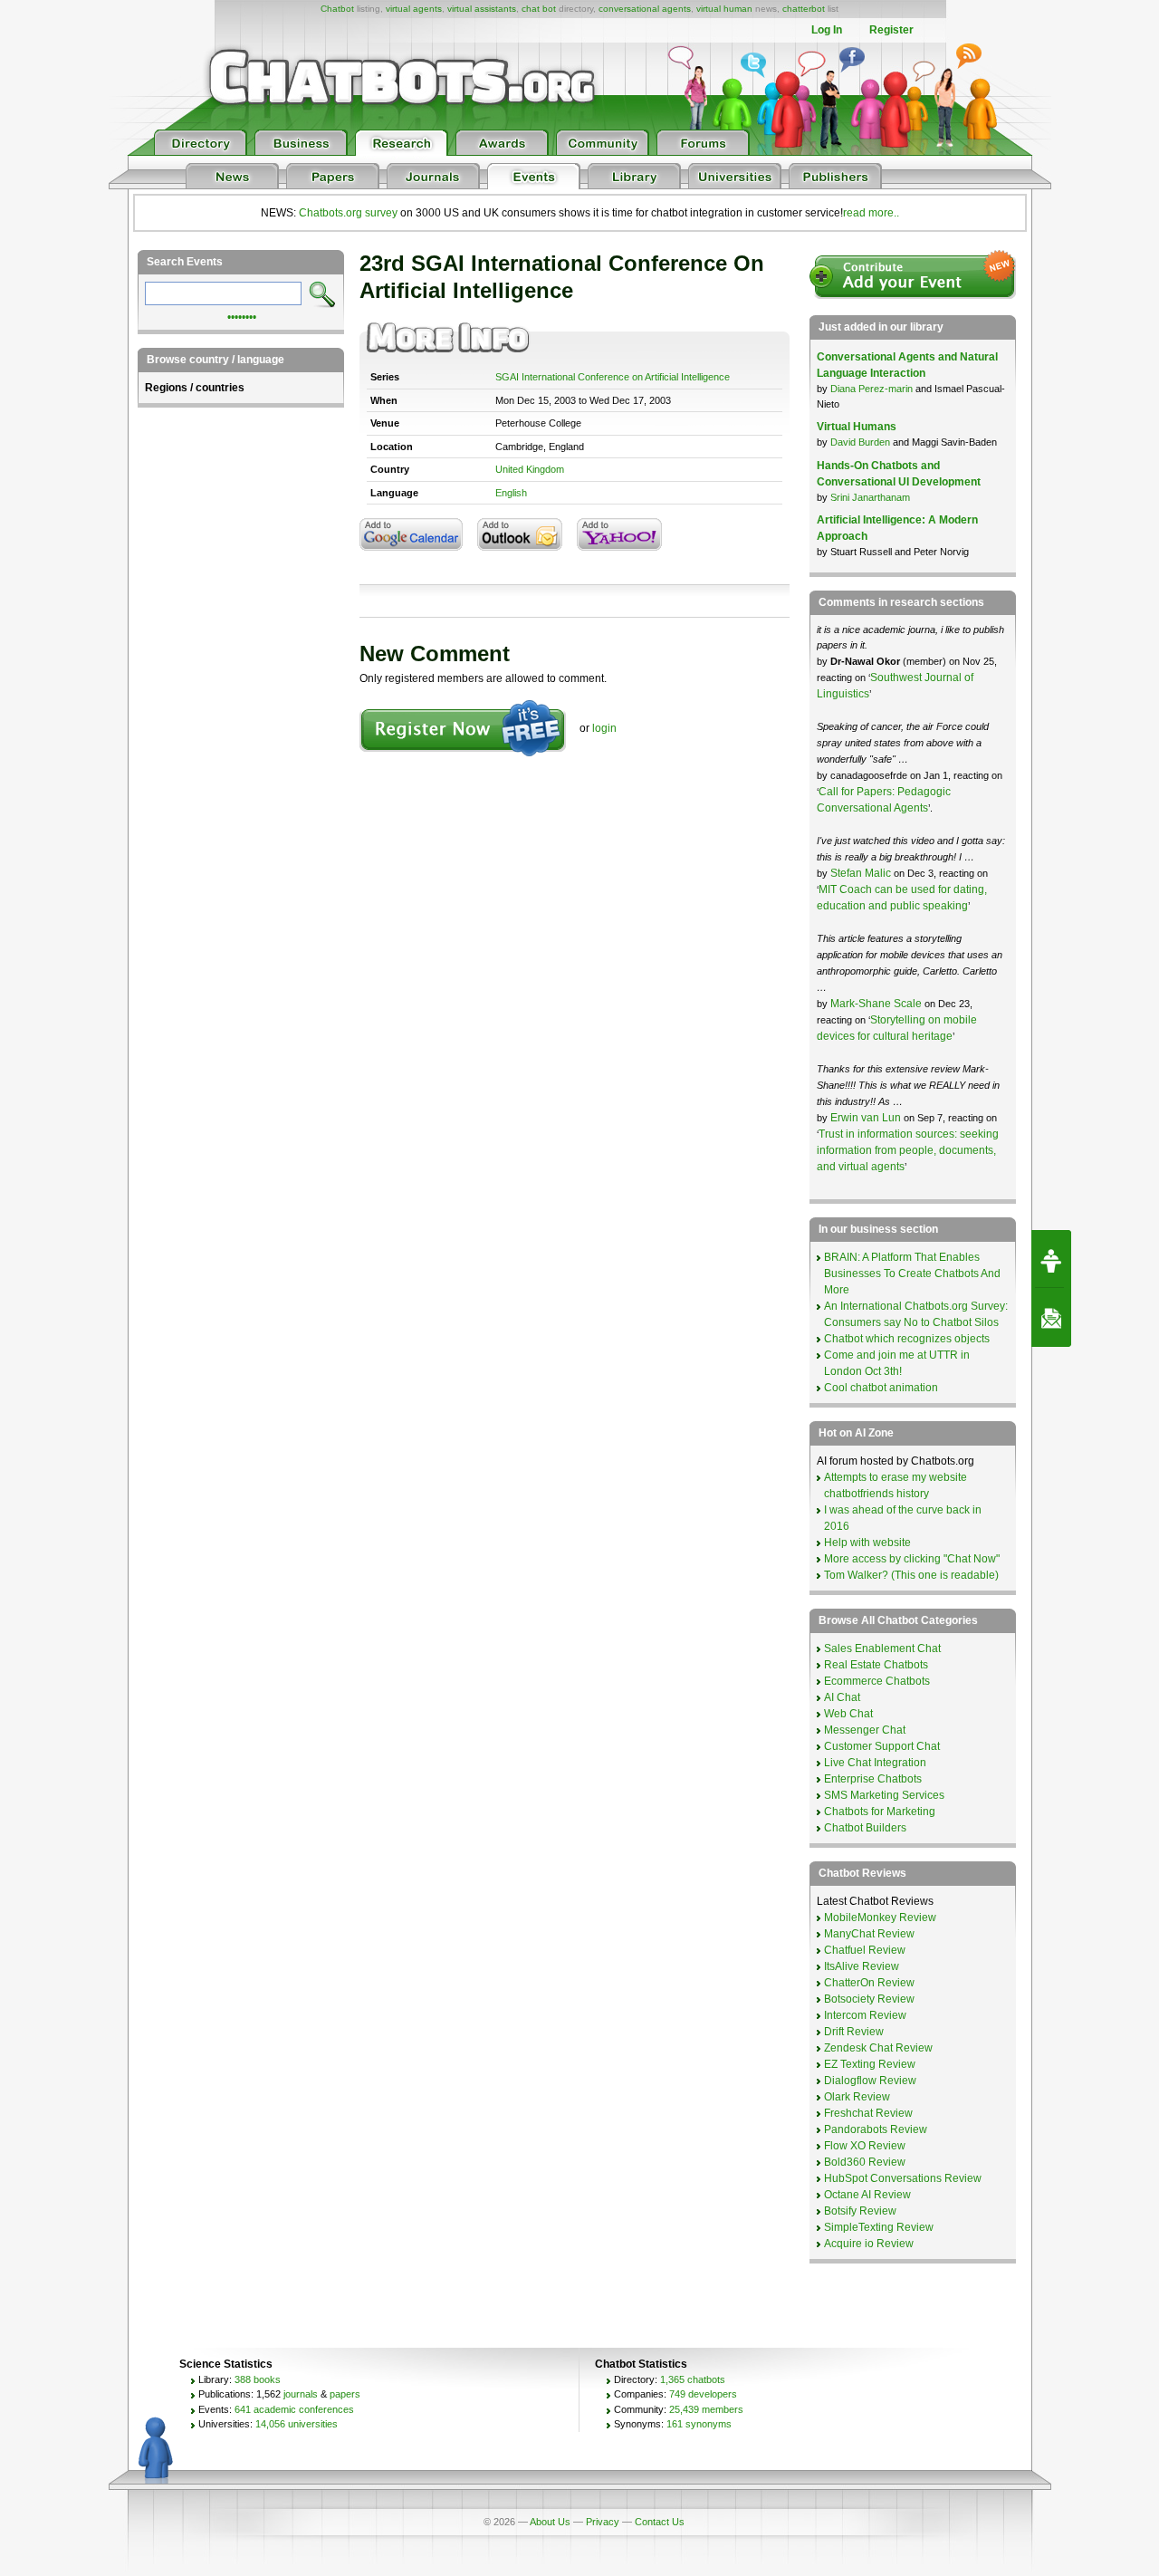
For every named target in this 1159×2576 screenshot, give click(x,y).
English (511, 493)
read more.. (871, 213)
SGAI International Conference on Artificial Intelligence (613, 377)
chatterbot (804, 9)
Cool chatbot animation (881, 1388)
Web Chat (848, 1714)
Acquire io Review (869, 2244)
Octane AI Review (867, 2195)
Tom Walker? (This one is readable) (911, 1575)
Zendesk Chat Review (878, 2048)
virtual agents (414, 9)
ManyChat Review (869, 1934)
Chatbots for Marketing (880, 1812)
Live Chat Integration (875, 1763)
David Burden (860, 442)
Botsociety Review (869, 1999)
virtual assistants (482, 9)
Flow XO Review (865, 2146)
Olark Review (857, 2097)
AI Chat (842, 1697)
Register (891, 30)
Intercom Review (865, 2015)
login (604, 728)
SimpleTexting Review (879, 2227)
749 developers (703, 2394)
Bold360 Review (865, 2162)
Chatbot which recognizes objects (907, 1339)
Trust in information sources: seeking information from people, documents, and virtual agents (908, 1150)
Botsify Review (860, 2211)
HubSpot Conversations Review (903, 2178)
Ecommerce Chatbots (877, 1681)
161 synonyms (699, 2424)
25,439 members (706, 2409)
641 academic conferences (294, 2409)
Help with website (867, 1543)
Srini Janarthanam (870, 497)
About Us (550, 2522)
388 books (258, 2379)
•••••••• (242, 315)
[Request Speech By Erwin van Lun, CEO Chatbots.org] (1051, 1259)
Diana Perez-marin (872, 389)
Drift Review (854, 2032)
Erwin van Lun (867, 1118)
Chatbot (337, 9)
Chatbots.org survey (348, 213)
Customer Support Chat (882, 1746)
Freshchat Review (868, 2113)
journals (301, 2394)
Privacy (603, 2522)
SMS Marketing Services (884, 1795)
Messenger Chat (865, 1730)
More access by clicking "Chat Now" (912, 1559)
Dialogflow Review (870, 2081)
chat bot (539, 9)
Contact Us (660, 2522)
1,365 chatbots (693, 2379)
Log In (827, 30)
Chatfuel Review (865, 1950)
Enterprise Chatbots (873, 1779)
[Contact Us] (1051, 1318)
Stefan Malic (862, 873)
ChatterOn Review (869, 1983)
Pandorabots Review (876, 2129)
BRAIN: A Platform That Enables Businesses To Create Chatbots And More (912, 1274)
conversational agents (645, 9)
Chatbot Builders (865, 1828)
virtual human (724, 9)
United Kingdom (530, 469)
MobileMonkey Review (880, 1918)
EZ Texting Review (870, 2064)
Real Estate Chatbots (876, 1665)
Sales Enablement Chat (882, 1648)
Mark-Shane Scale (877, 1004)
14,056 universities (297, 2424)
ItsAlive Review (862, 1966)
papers (345, 2394)
